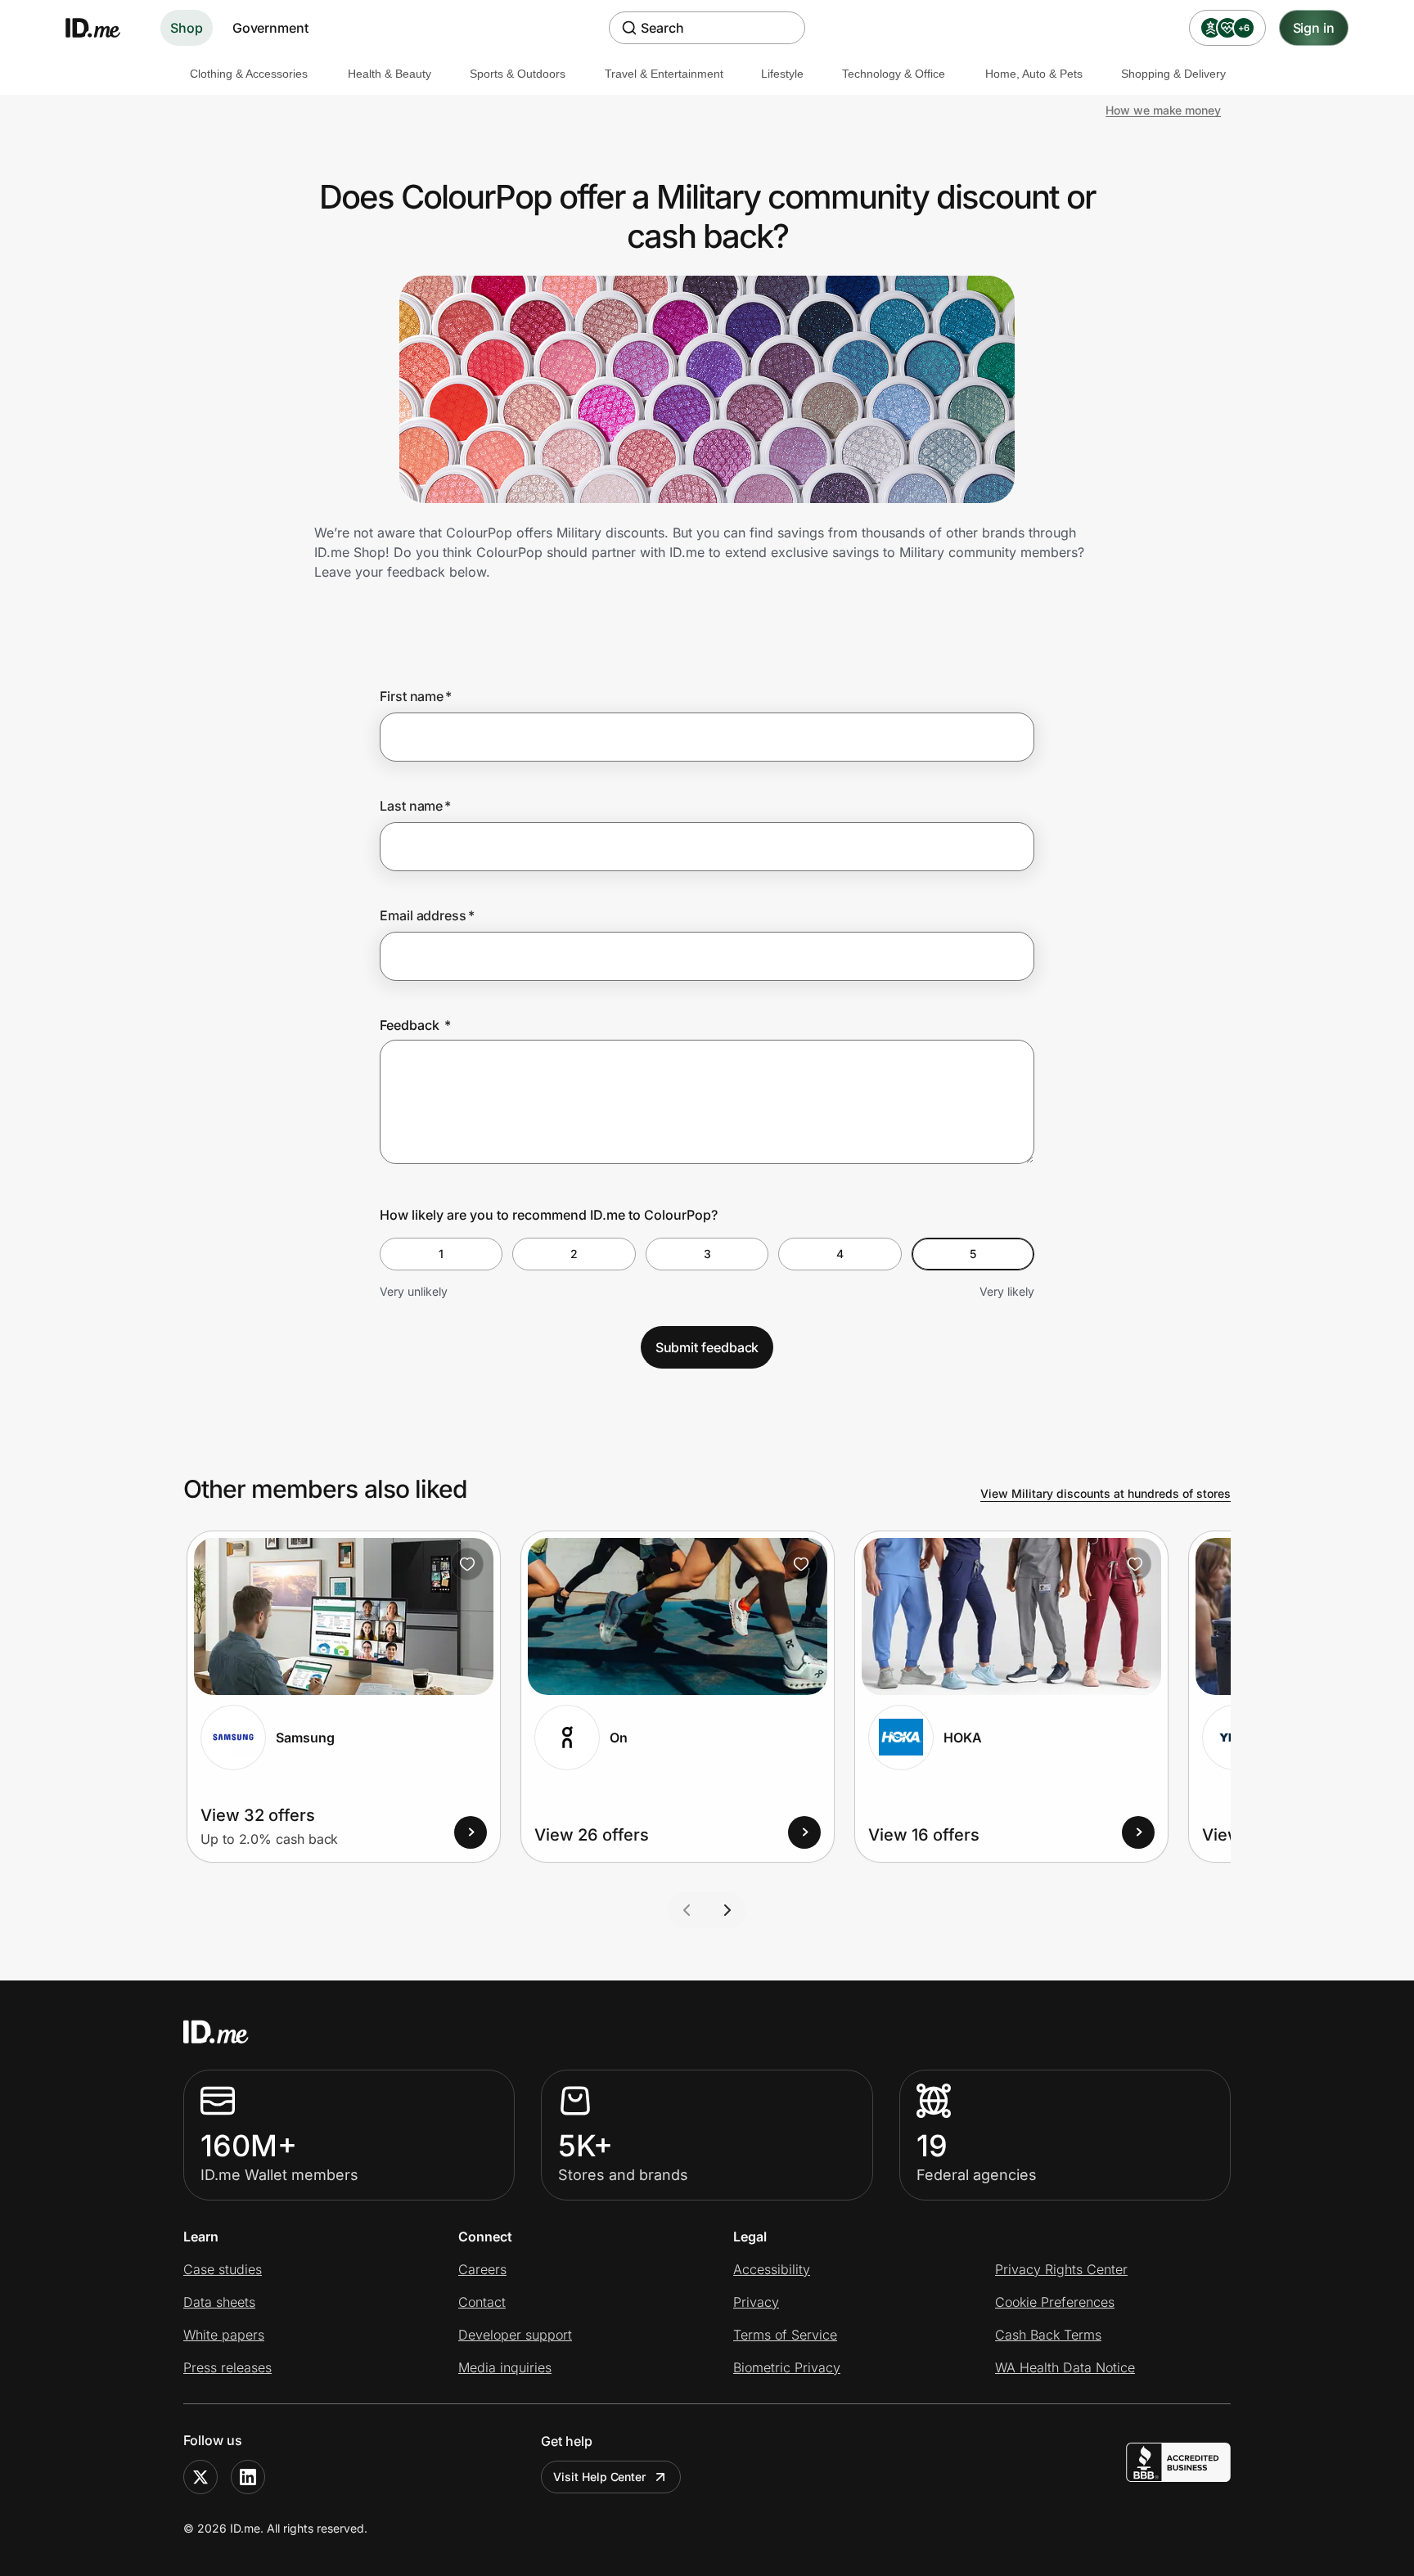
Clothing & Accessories (249, 74)
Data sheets (219, 2302)
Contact (482, 2302)
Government (270, 28)
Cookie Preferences (1055, 2302)
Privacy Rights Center (1061, 2269)
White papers (224, 2335)
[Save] (467, 1564)
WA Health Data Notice (1065, 2367)
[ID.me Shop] (103, 28)
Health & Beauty (390, 74)
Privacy (756, 2302)
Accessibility (772, 2269)
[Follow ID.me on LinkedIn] (248, 2477)
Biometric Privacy (787, 2367)
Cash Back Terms (1048, 2335)
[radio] (441, 1254)
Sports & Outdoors (518, 74)
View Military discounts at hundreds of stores (1106, 1493)
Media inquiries (505, 2367)
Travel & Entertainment (664, 74)
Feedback (415, 1025)
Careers (482, 2269)
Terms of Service (785, 2335)
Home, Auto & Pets (1034, 74)
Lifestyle (782, 74)
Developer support (515, 2335)
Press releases (227, 2367)
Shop (187, 28)
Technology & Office (894, 74)
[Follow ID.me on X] (200, 2477)
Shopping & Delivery (1173, 74)
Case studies (223, 2269)
